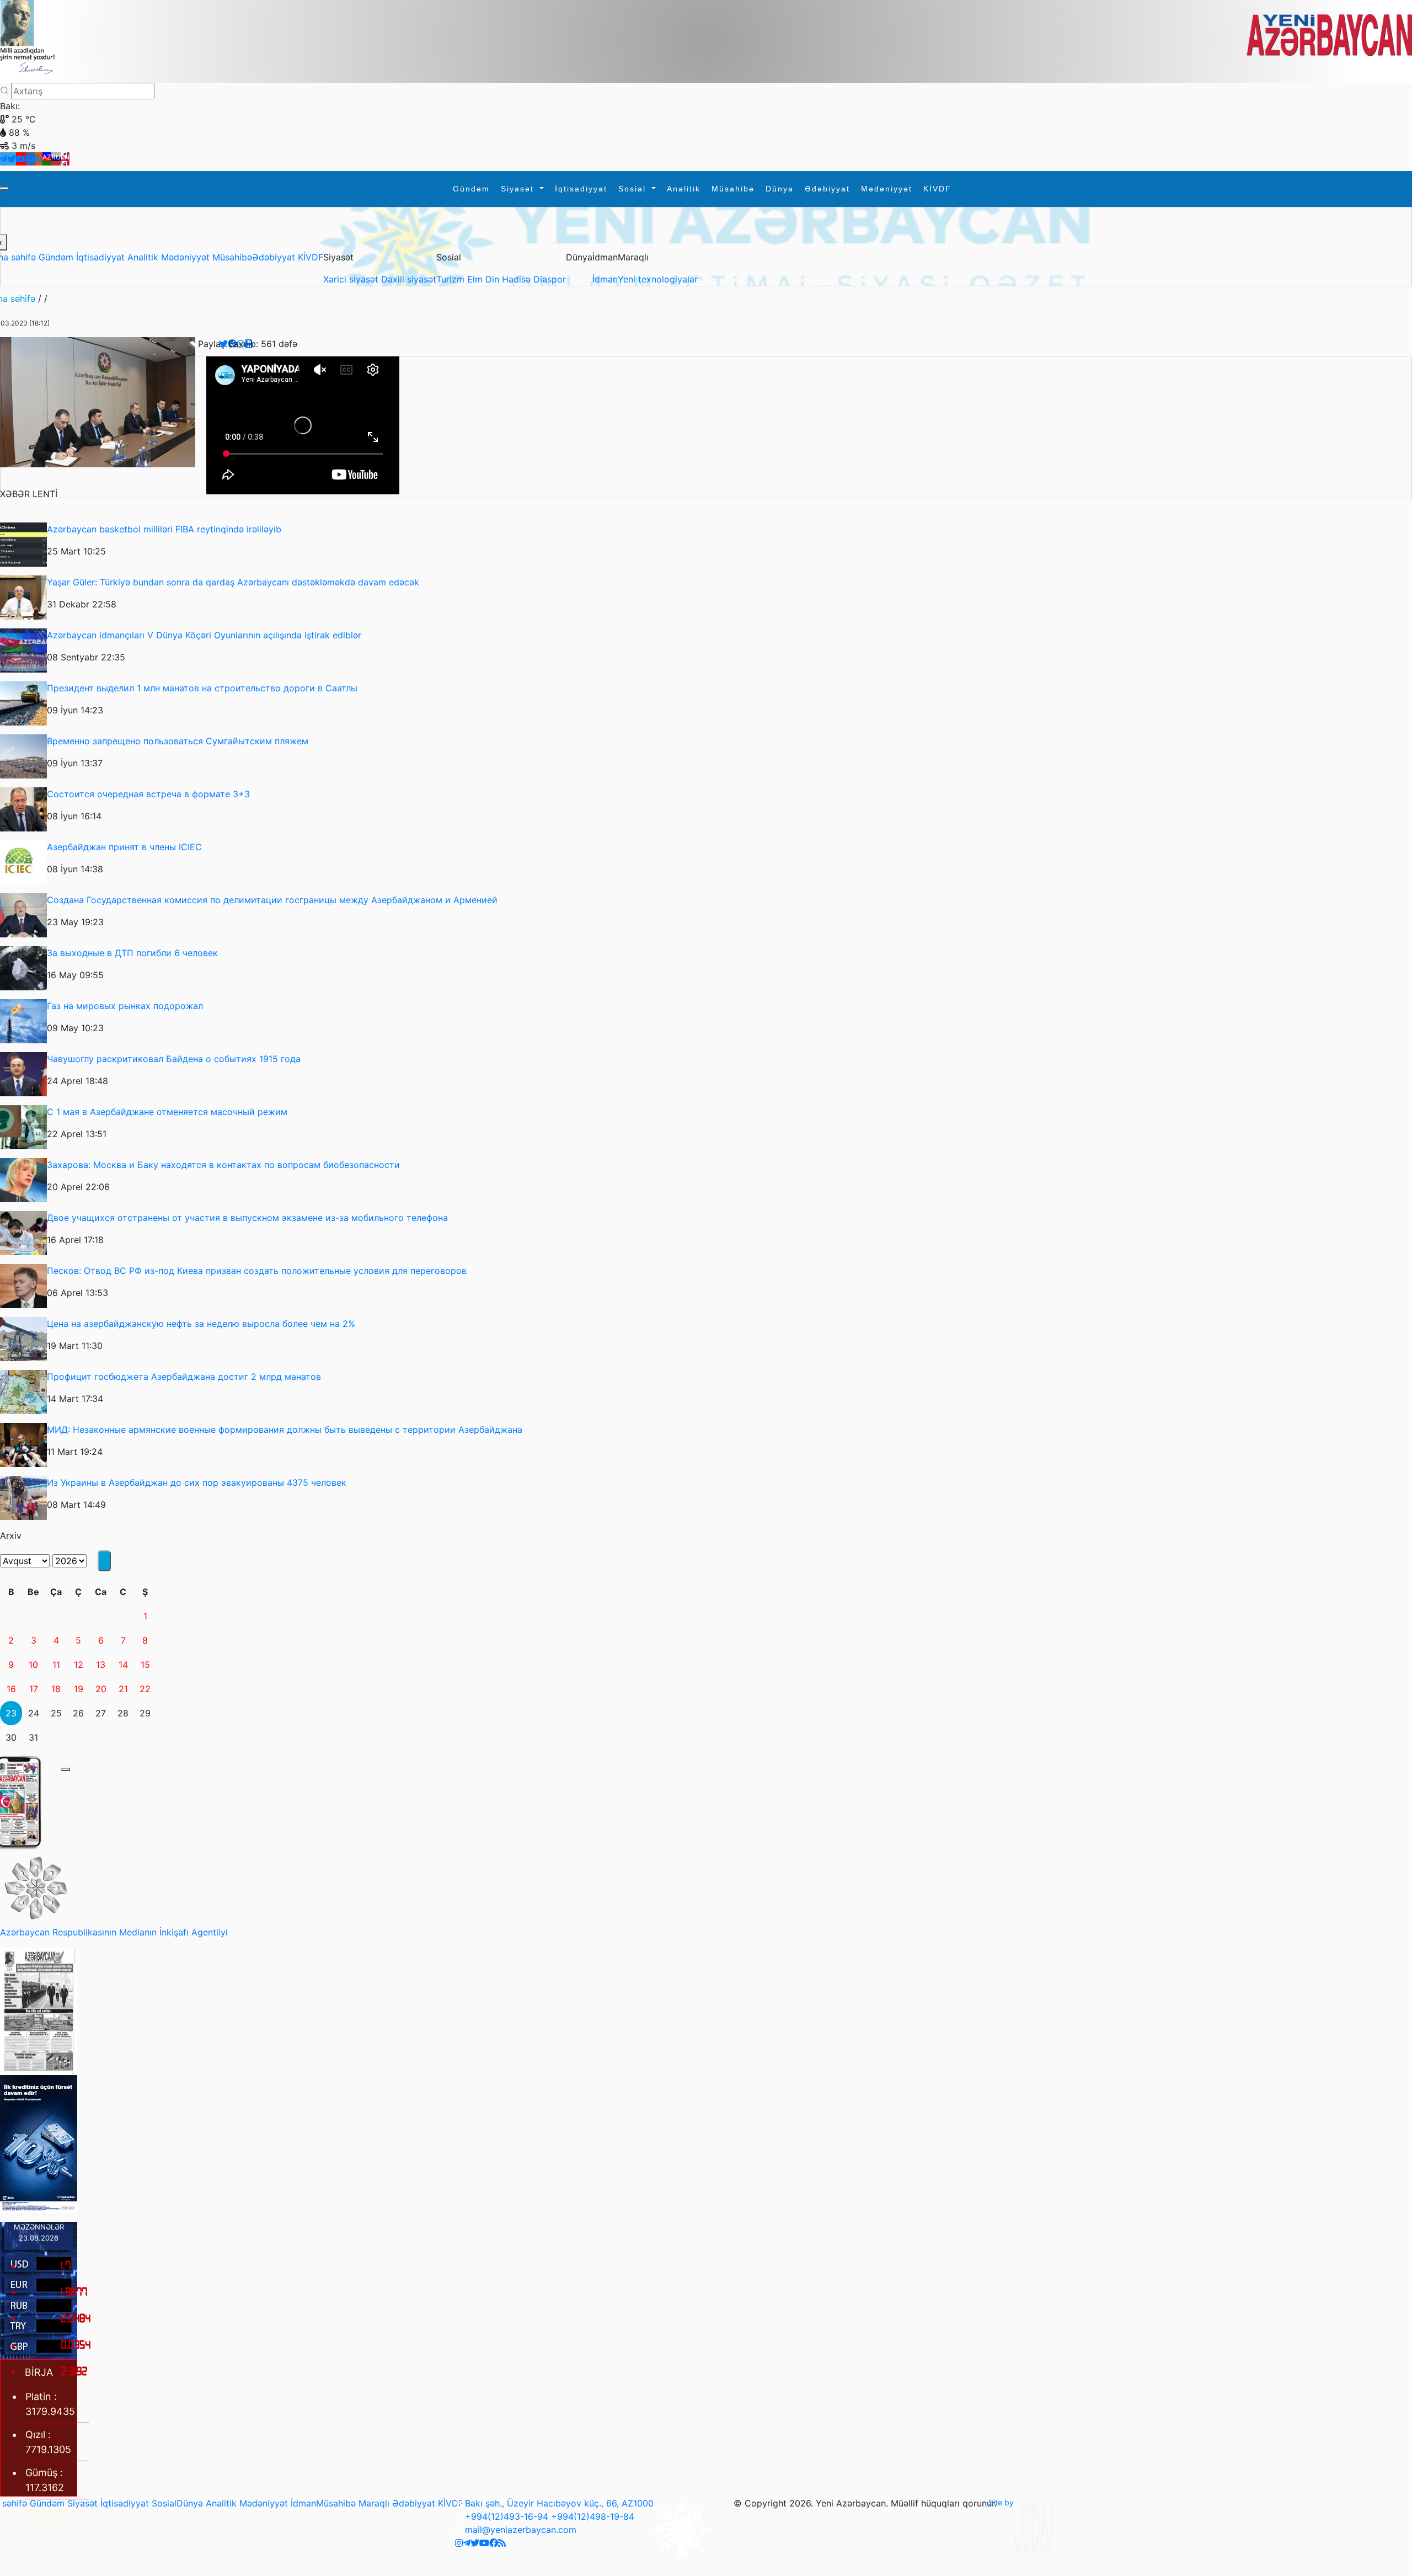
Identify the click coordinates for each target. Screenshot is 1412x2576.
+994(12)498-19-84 (593, 2516)
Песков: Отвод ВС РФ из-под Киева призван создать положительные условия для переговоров (257, 1271)
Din (494, 279)
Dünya (780, 189)
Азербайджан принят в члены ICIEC (124, 847)
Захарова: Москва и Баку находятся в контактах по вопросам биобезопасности (223, 1165)
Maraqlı (374, 2503)
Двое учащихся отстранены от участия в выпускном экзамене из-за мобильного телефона (247, 1218)
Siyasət (519, 189)
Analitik (684, 189)
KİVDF (937, 189)
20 (101, 1689)
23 (11, 1713)
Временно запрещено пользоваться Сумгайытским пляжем (178, 741)
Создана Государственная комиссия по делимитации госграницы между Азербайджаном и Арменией (272, 900)
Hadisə (518, 279)
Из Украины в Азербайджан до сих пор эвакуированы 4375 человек (197, 1482)
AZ (47, 157)
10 (33, 1665)
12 (79, 1665)
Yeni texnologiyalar (658, 279)
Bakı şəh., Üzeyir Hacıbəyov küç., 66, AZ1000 (559, 2503)
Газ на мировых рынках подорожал (125, 1006)
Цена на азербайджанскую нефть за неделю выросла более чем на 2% (201, 1324)
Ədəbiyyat (827, 189)
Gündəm (471, 189)
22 (145, 1689)
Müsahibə (733, 189)
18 (56, 1689)
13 (101, 1665)
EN (65, 157)
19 (79, 1689)
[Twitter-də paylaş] (223, 344)
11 (56, 1665)
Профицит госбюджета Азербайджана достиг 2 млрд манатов (184, 1377)
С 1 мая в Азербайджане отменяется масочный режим (167, 1112)
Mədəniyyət (887, 189)
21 (123, 1689)
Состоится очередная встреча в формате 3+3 (148, 794)
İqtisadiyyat (581, 189)
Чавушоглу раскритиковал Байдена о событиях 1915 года (174, 1059)
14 (123, 1665)
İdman (605, 279)
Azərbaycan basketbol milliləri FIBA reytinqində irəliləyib (164, 529)
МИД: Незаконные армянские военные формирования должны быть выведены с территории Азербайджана (285, 1430)
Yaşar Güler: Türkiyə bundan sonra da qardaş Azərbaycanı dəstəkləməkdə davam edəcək (233, 582)
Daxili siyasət (409, 279)
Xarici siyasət (352, 279)
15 (145, 1665)
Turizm (452, 279)
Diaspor (550, 279)
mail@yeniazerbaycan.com (521, 2530)
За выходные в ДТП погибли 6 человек (132, 953)
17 (34, 1689)
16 (11, 1689)
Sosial (634, 189)
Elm (476, 279)
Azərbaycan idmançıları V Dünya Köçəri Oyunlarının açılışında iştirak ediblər (204, 635)
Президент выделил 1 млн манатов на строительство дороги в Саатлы (202, 688)
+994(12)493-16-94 (507, 2516)
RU (56, 157)
